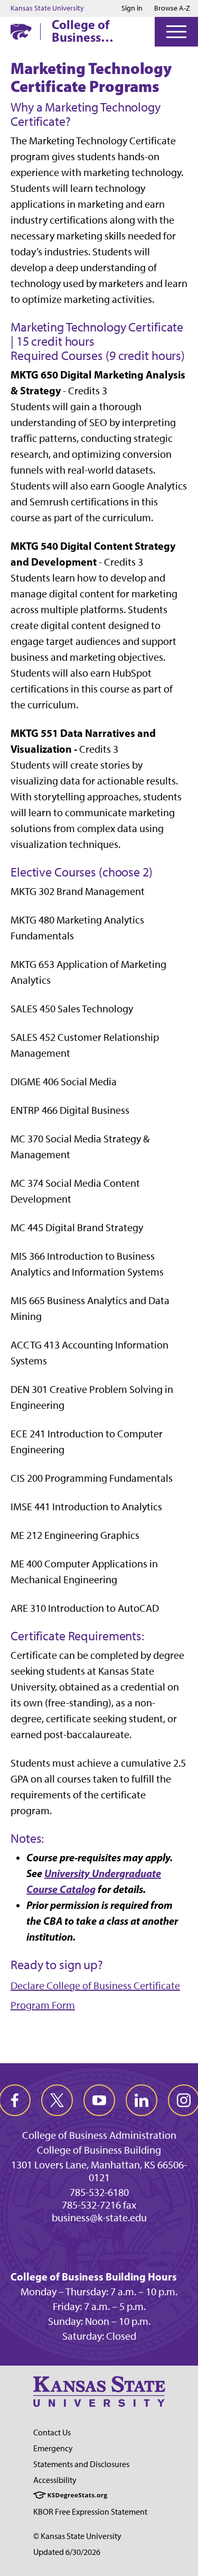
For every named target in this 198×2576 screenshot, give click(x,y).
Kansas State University (47, 8)
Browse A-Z (172, 8)
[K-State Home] (21, 31)
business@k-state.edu (99, 2218)
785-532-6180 (99, 2192)
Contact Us (52, 2432)
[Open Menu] (176, 32)
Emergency (53, 2448)
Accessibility (55, 2480)
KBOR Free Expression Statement (90, 2512)
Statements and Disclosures (81, 2464)
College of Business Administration (95, 31)
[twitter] (57, 2100)
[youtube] (99, 2100)
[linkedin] (142, 2100)
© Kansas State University (77, 2536)
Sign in (132, 8)
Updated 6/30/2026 (67, 2552)
